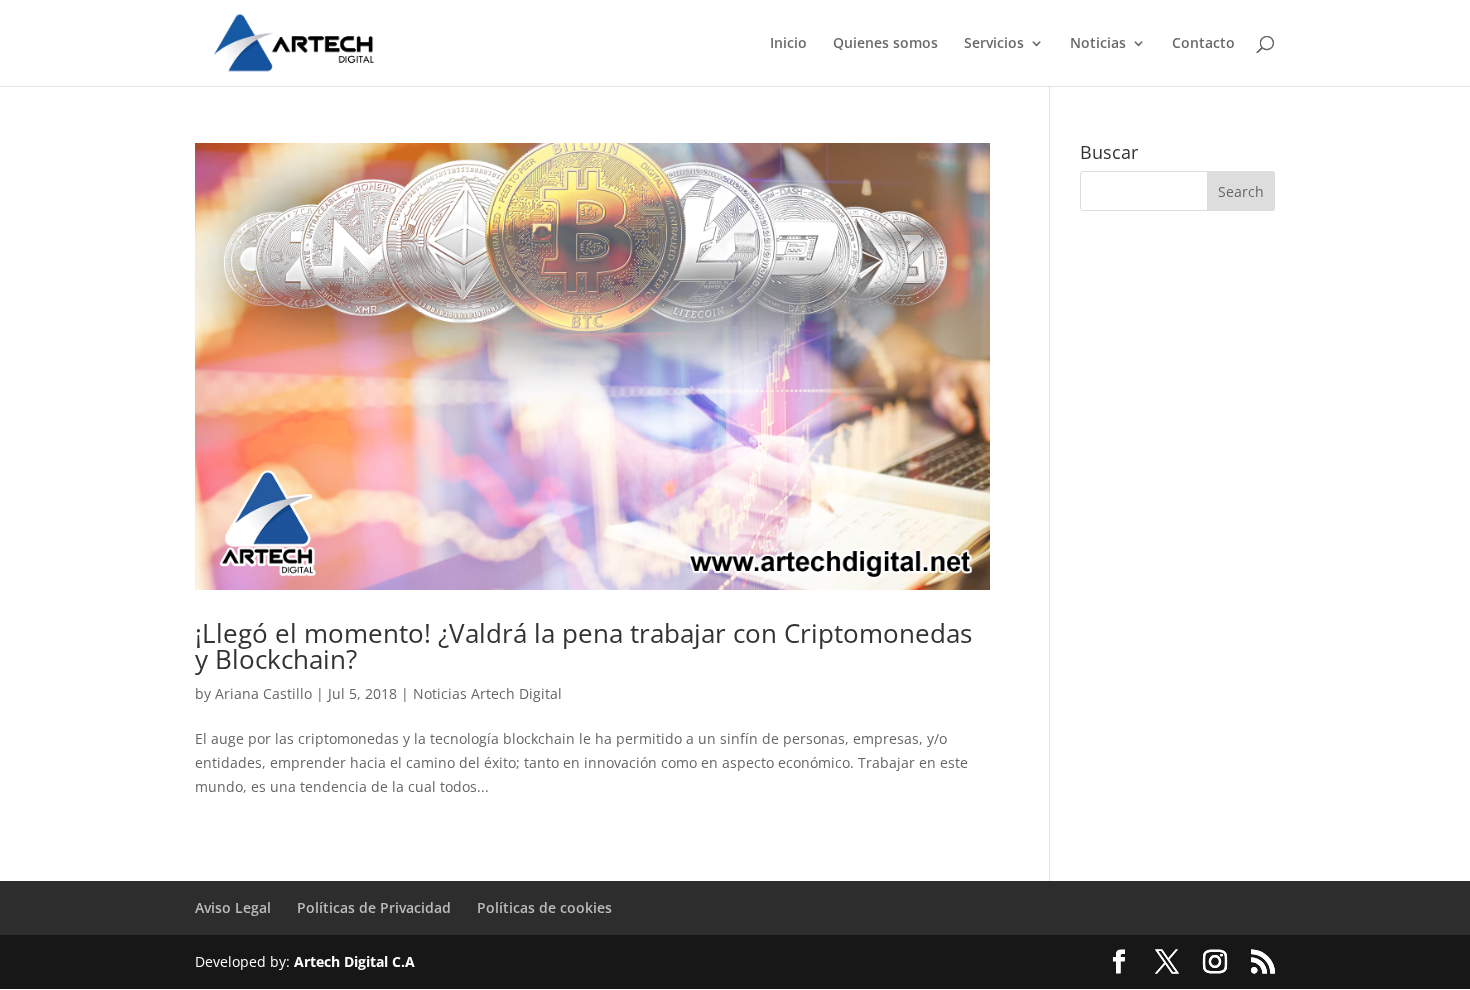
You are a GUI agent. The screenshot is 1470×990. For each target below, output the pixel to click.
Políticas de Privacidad (374, 907)
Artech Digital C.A (354, 961)
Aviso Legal (233, 907)
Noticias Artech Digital (487, 693)
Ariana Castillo (263, 693)
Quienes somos (885, 44)
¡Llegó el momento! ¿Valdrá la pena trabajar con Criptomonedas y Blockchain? (583, 646)
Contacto (1203, 44)
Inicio (788, 44)
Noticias (1098, 44)
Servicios (994, 44)
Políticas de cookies (544, 907)
